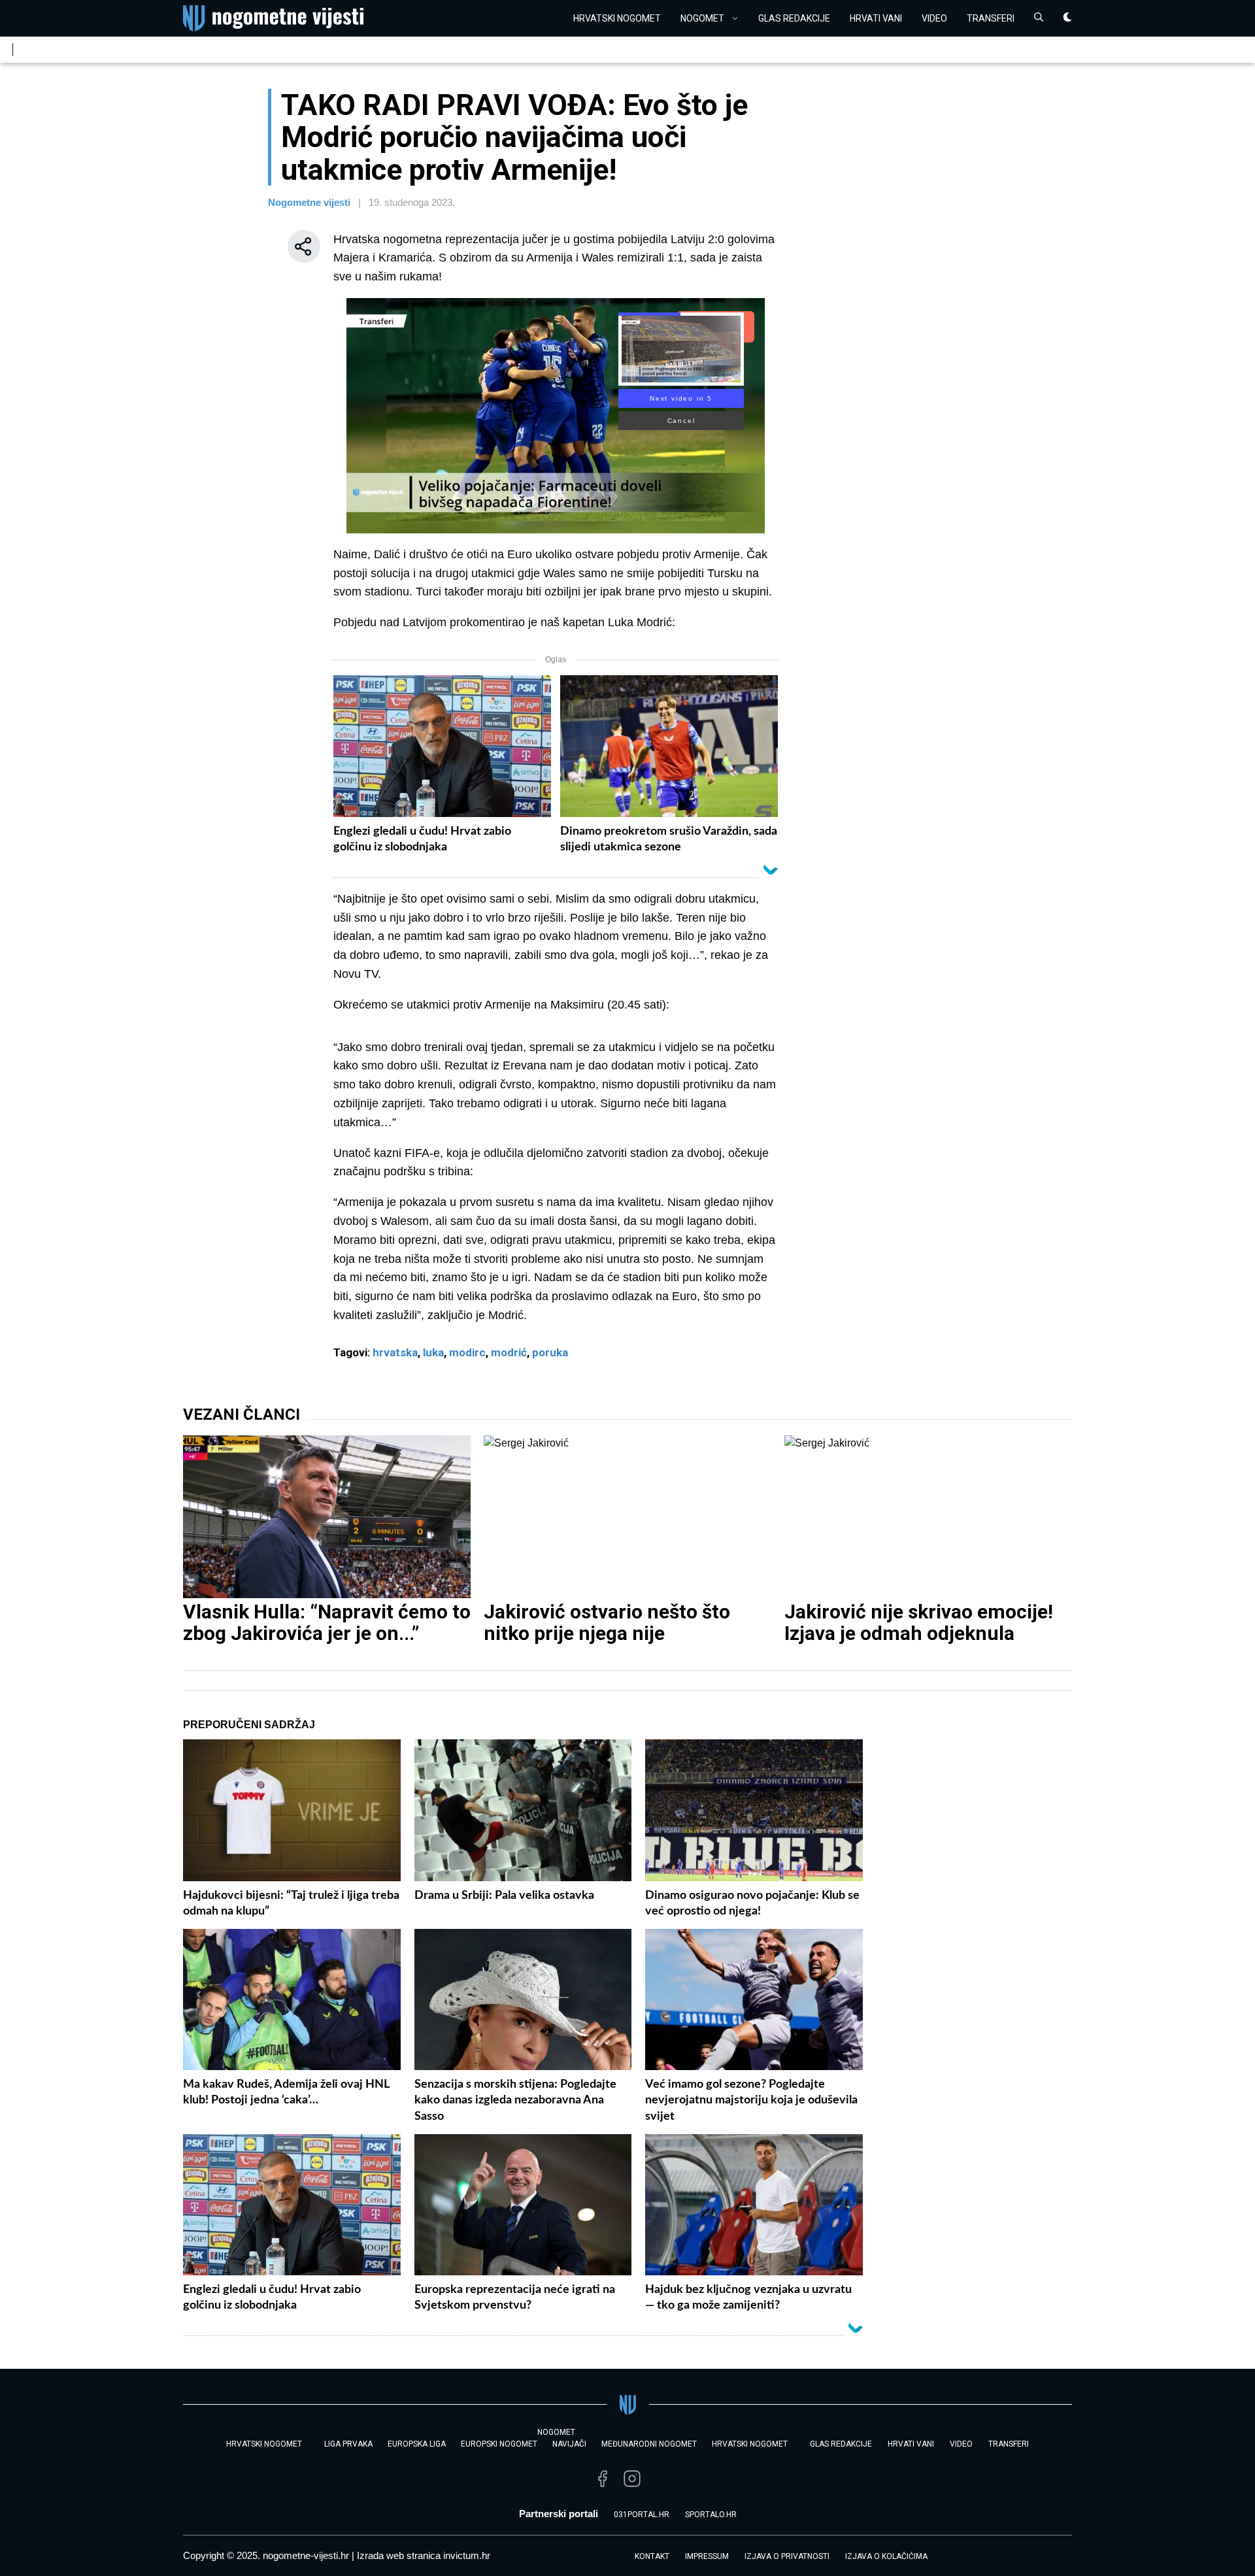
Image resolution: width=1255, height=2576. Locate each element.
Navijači (569, 2444)
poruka (550, 1352)
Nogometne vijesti (309, 202)
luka (433, 1352)
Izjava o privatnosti (787, 2556)
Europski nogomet (499, 2444)
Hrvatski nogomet (750, 2444)
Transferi (991, 18)
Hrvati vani (876, 18)
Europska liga (417, 2444)
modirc (467, 1352)
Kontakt (652, 2556)
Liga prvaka (348, 2444)
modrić (509, 1352)
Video (934, 18)
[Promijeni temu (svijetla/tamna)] (1067, 19)
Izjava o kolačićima (886, 2556)
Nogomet (702, 18)
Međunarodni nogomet (649, 2444)
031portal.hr (642, 2515)
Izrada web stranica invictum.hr (424, 2555)
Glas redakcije (794, 18)
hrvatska (395, 1352)
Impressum (707, 2556)
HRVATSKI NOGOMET (617, 18)
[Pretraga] (1039, 19)
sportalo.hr (711, 2515)
